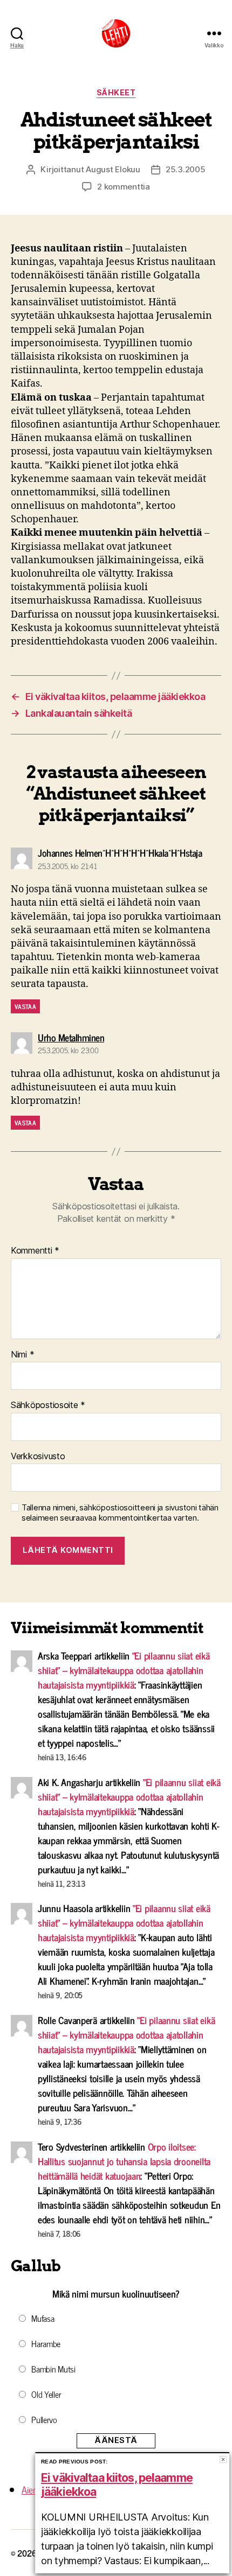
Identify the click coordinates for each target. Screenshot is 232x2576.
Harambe (46, 2343)
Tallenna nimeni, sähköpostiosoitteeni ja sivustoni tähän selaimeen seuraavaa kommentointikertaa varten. (120, 1513)
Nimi (22, 1355)
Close (223, 2459)
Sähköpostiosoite (48, 1405)
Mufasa (43, 2318)
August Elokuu (113, 169)
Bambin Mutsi (53, 2369)
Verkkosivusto (38, 1457)
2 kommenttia (124, 187)
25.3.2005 (186, 169)
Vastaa (25, 1006)
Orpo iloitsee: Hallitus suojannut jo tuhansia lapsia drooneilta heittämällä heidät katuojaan (124, 2161)
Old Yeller (46, 2394)
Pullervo (44, 2419)
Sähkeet (116, 92)
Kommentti (35, 1251)
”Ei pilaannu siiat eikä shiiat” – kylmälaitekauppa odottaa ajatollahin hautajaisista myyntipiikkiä (124, 1670)
